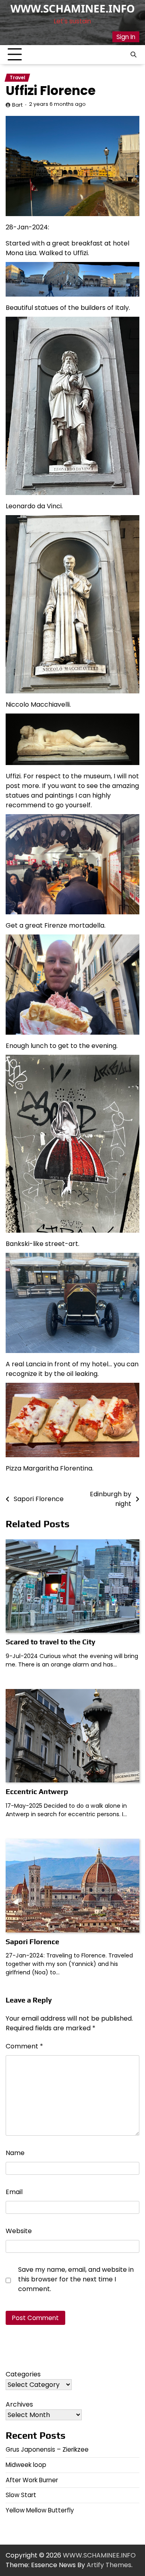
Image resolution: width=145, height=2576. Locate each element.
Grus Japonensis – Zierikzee (47, 2449)
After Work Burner (32, 2480)
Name (15, 2153)
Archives (19, 2404)
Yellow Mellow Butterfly (40, 2510)
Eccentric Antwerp (37, 1791)
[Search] (133, 55)
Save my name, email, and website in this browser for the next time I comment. (76, 2279)
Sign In (126, 37)
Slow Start (21, 2495)
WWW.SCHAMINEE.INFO (73, 8)
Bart (17, 105)
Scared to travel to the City (51, 1642)
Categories (23, 2374)
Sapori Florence (32, 1942)
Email (14, 2192)
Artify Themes (109, 2565)
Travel (17, 78)
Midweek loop (26, 2465)
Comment (24, 2046)
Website (19, 2231)
